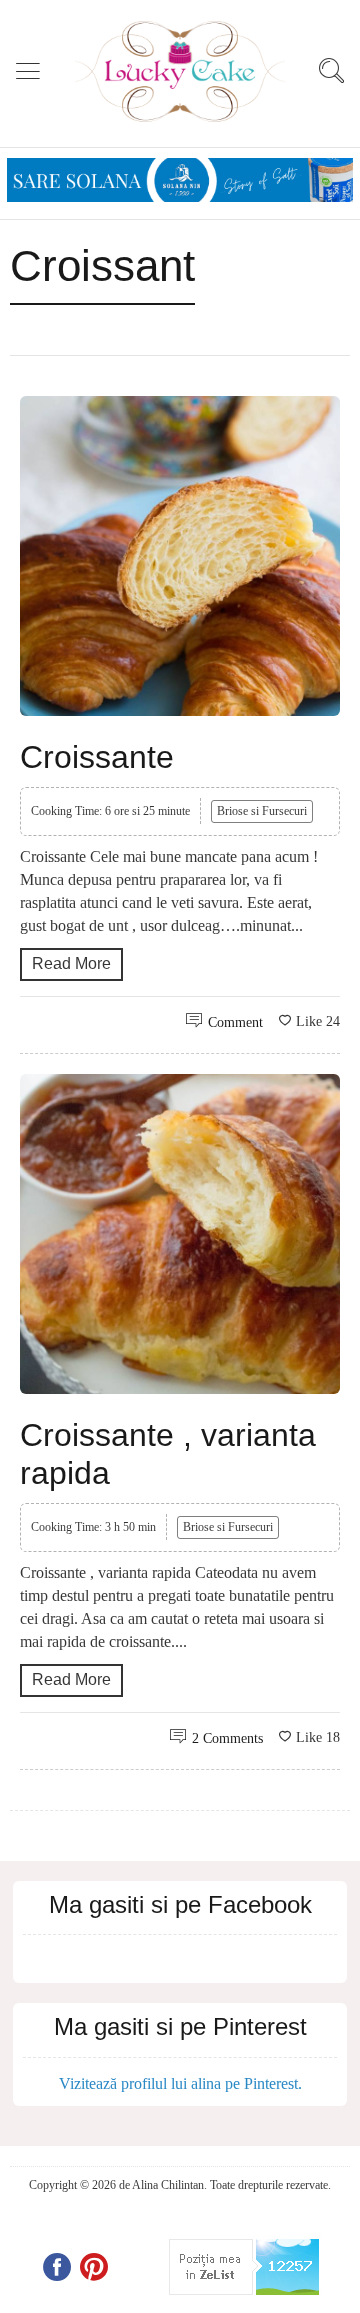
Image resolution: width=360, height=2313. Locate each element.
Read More (71, 963)
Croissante (97, 757)
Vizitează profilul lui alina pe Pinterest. (180, 2083)
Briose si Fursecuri (262, 811)
